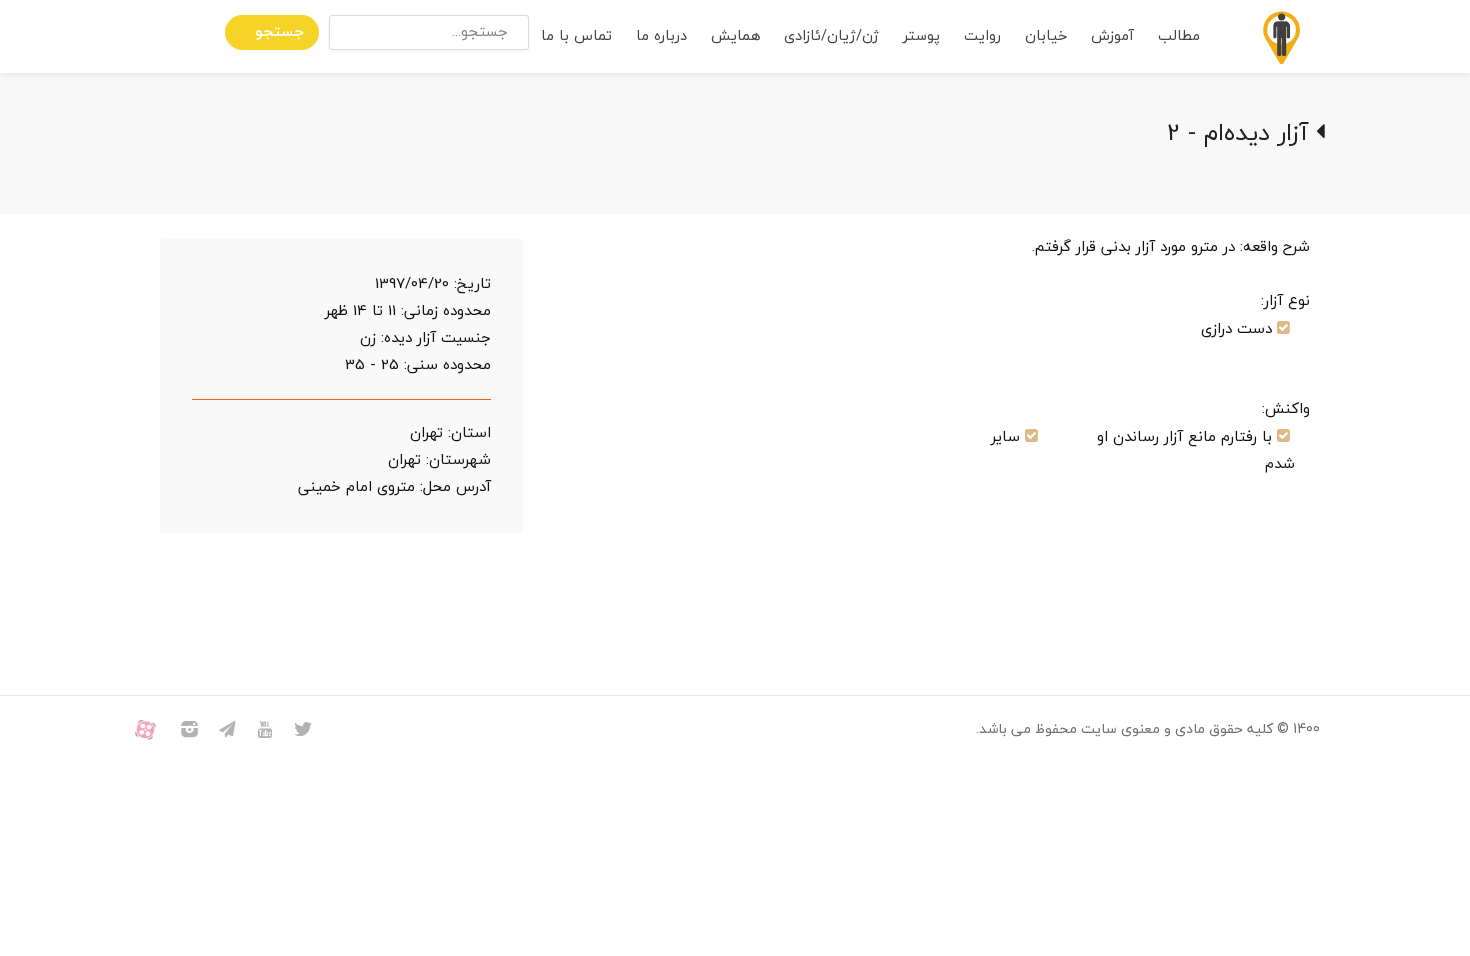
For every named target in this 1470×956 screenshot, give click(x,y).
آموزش (1112, 36)
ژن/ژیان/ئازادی (831, 36)
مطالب (1179, 36)
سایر (1005, 437)
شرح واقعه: (1275, 247)
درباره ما (661, 36)
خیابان (1046, 36)
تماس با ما (576, 36)
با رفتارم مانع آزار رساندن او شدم (1196, 451)
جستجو (279, 32)
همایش (735, 36)
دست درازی (1236, 329)
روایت (982, 36)
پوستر (921, 36)
